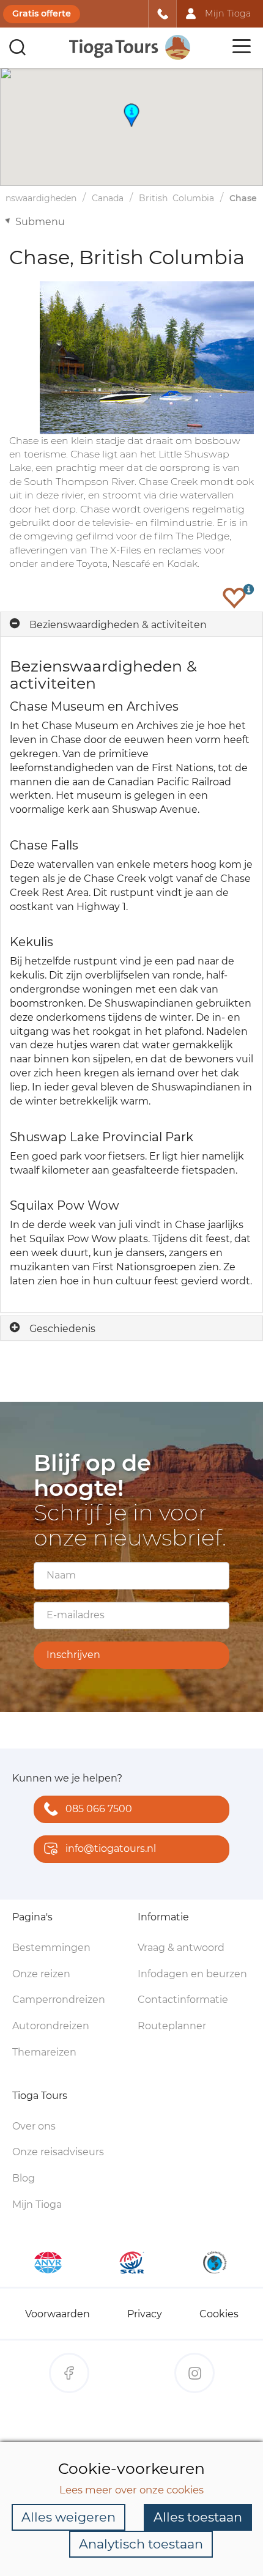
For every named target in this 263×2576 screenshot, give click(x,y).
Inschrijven (73, 1655)
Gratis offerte (42, 13)
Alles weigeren (69, 2517)
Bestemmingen (51, 1948)
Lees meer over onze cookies (131, 2490)
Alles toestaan (198, 2517)
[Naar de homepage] (130, 47)
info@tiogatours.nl (111, 1849)
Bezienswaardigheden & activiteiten (118, 625)
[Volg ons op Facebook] (69, 2373)
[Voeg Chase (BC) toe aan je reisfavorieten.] (234, 598)
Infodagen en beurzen (192, 1974)
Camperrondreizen (59, 2000)
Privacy (145, 2314)
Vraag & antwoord (181, 1948)
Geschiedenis (62, 1329)
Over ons (34, 2126)
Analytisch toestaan (141, 2544)
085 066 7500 (99, 1809)
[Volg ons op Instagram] (194, 2373)
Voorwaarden (57, 2314)
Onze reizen (41, 1974)
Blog (24, 2178)
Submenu (40, 222)
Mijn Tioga (37, 2204)
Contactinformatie (183, 2000)
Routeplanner (172, 2026)
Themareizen (44, 2052)
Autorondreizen (51, 2026)
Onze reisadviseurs (58, 2152)
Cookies (219, 2314)
